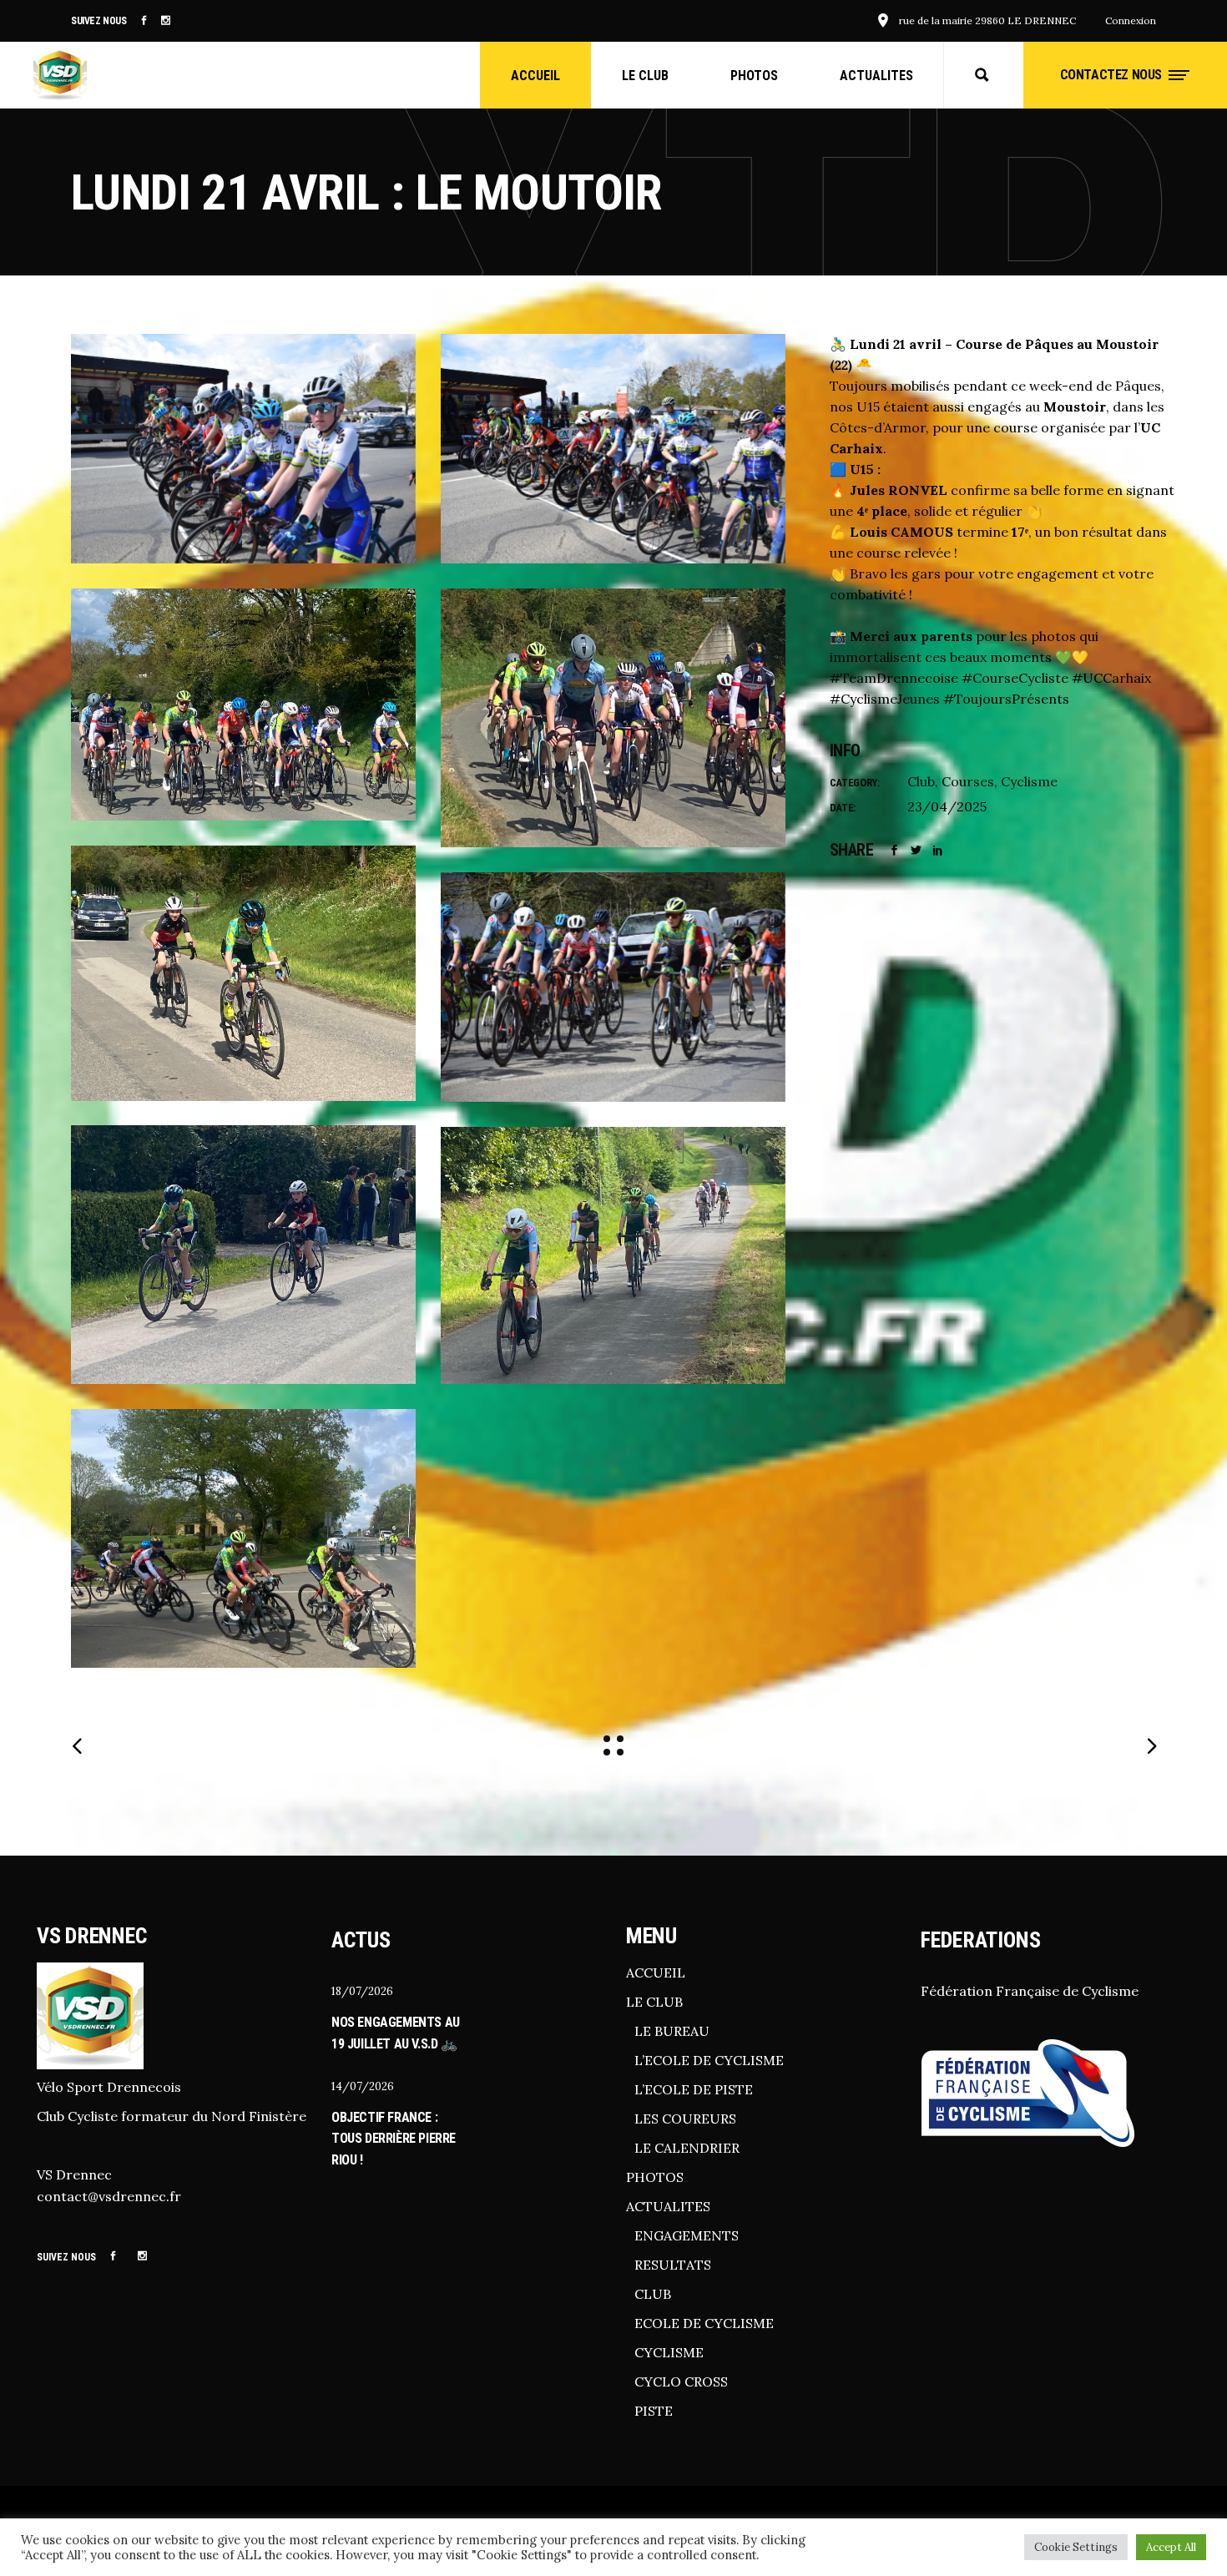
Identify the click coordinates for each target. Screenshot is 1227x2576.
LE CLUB (654, 2002)
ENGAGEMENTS (687, 2235)
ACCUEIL (656, 1972)
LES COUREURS (685, 2119)
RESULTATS (673, 2265)
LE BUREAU (672, 2031)
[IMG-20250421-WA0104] (243, 1255)
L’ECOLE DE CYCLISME (709, 2060)
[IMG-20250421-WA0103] (243, 973)
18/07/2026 (362, 1991)
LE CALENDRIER (687, 2148)
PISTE (654, 2411)
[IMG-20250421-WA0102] (613, 718)
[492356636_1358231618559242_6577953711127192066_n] (243, 449)
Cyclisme (1029, 781)
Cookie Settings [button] (1076, 2547)
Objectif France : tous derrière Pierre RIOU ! (394, 2139)
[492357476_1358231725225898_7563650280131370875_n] (613, 449)
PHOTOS (655, 2177)
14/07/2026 (363, 2086)
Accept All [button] (1171, 2547)
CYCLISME (669, 2352)
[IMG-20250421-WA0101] (243, 705)
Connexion (1131, 20)
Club (921, 781)
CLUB (653, 2294)
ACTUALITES (668, 2206)
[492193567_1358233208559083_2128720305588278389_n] (613, 987)
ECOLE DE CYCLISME (704, 2323)
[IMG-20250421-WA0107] (243, 1538)
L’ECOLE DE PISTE (694, 2089)
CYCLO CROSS (681, 2382)
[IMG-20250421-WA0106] (613, 1255)
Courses (968, 781)
